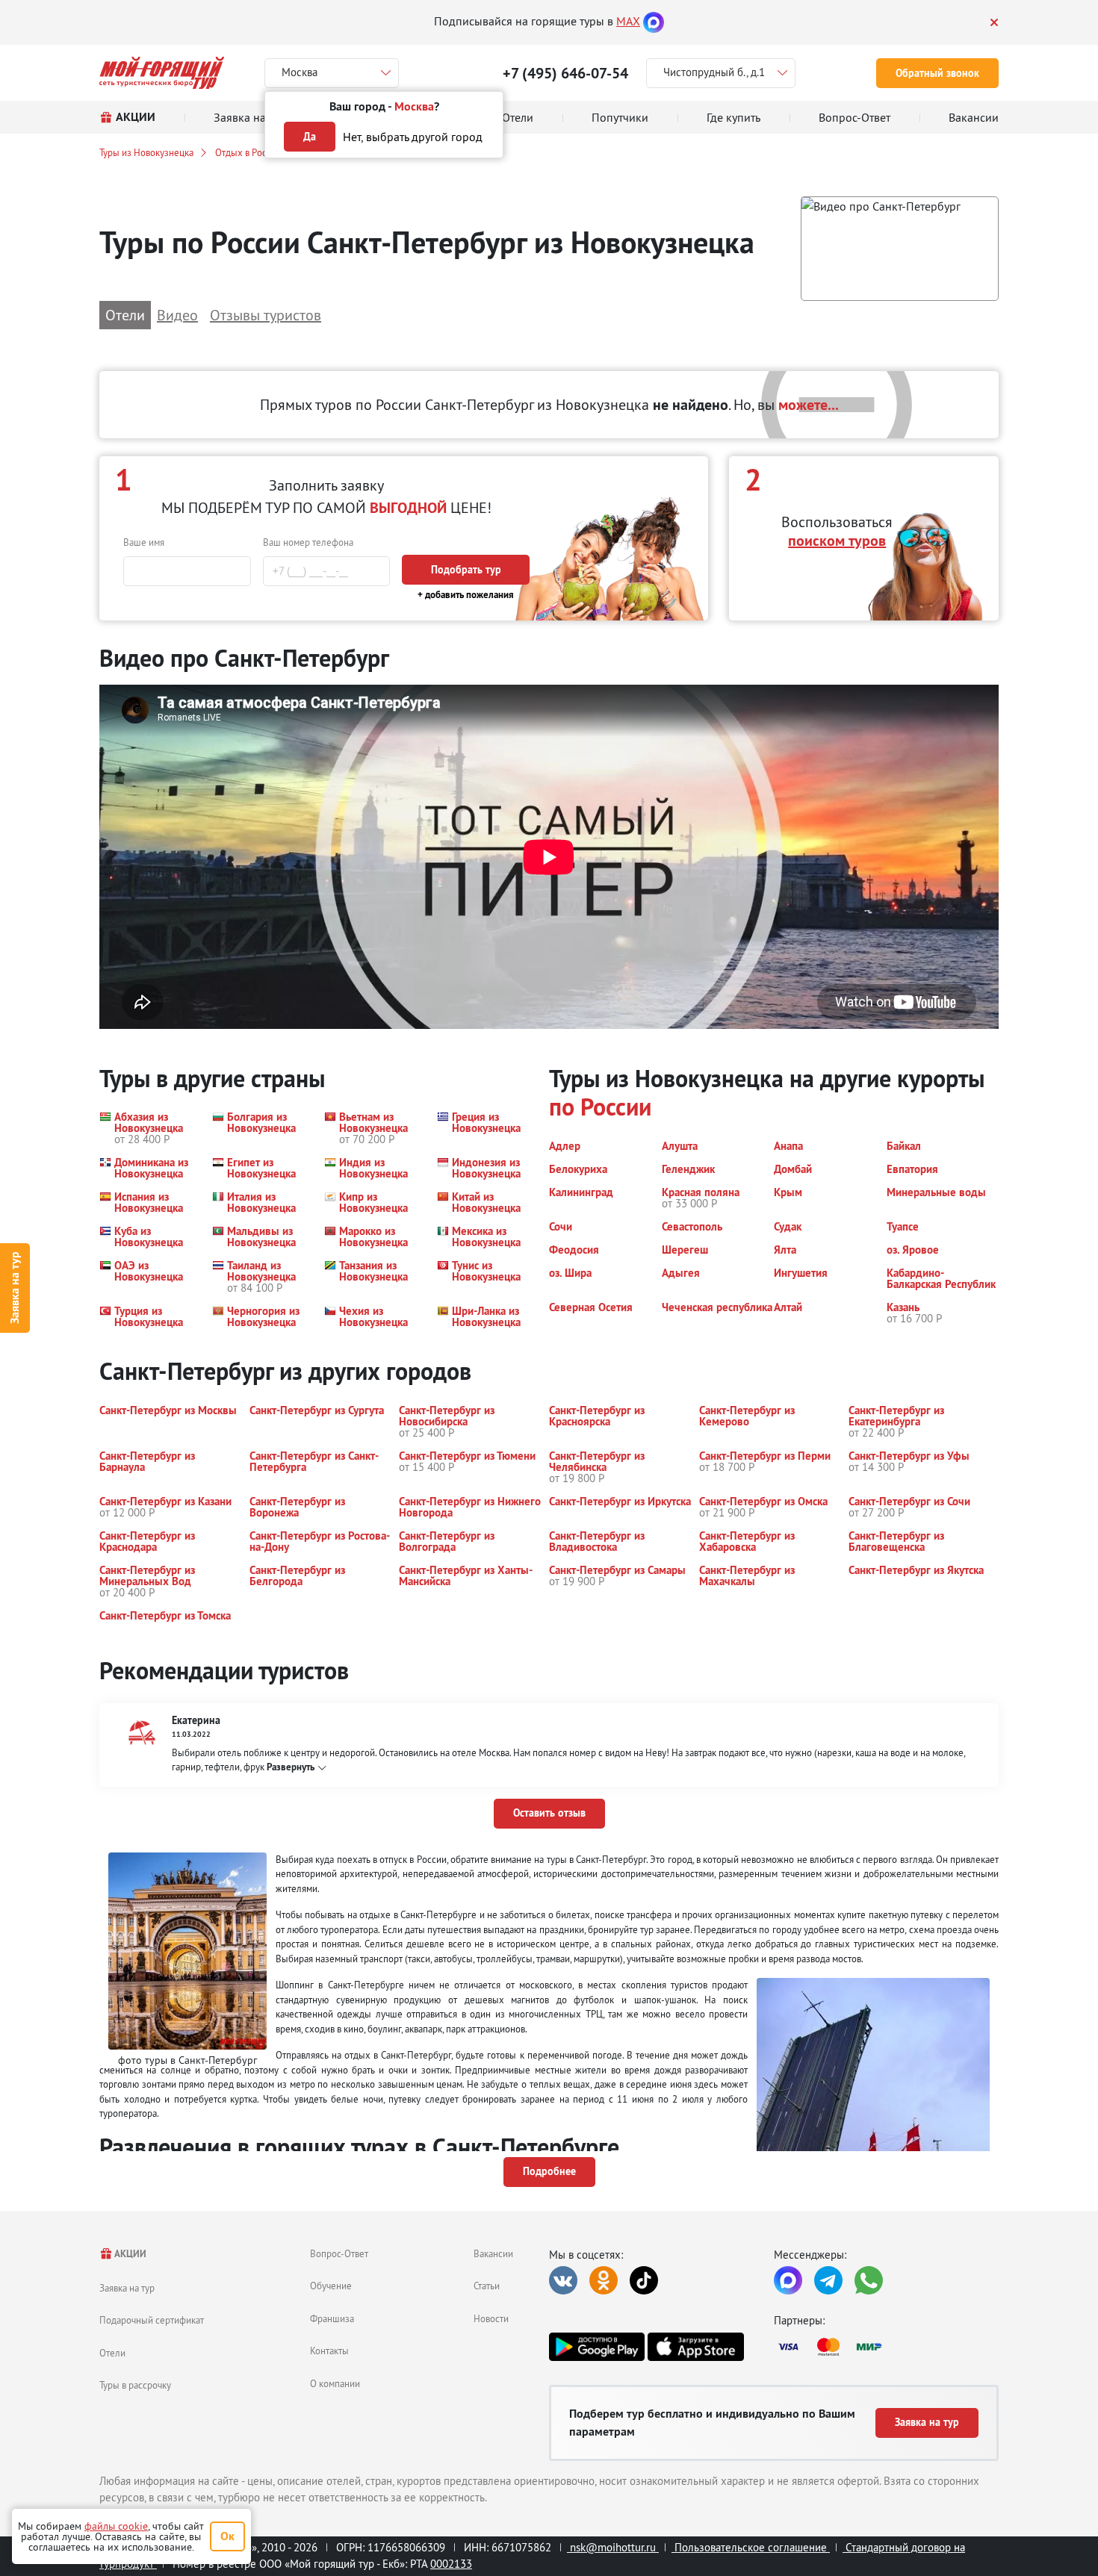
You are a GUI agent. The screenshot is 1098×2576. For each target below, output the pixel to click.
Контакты (329, 2351)
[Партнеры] (886, 2347)
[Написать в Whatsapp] (869, 2280)
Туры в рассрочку (135, 2385)
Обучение (331, 2286)
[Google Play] (597, 2347)
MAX (628, 21)
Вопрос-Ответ (339, 2253)
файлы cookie (116, 2526)
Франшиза (332, 2318)
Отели (112, 2353)
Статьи (487, 2286)
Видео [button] (177, 315)
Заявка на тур (15, 1288)
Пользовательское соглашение (751, 2547)
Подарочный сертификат (152, 2320)
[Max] (654, 21)
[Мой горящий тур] (162, 73)
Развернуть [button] (291, 1767)
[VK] (563, 2280)
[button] (900, 249)
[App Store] (695, 2347)
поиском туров (837, 541)
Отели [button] (125, 315)
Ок (227, 2536)
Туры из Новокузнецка (146, 152)
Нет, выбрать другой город (413, 137)
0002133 (451, 2564)
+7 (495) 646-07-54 (565, 73)
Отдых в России (248, 152)
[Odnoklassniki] (604, 2280)
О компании (335, 2383)
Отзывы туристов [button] (266, 315)
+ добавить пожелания (466, 595)
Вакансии (493, 2253)
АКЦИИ (130, 2254)
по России (600, 1107)
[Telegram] (828, 2280)
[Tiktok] (644, 2280)
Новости (491, 2318)
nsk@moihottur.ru (613, 2547)
